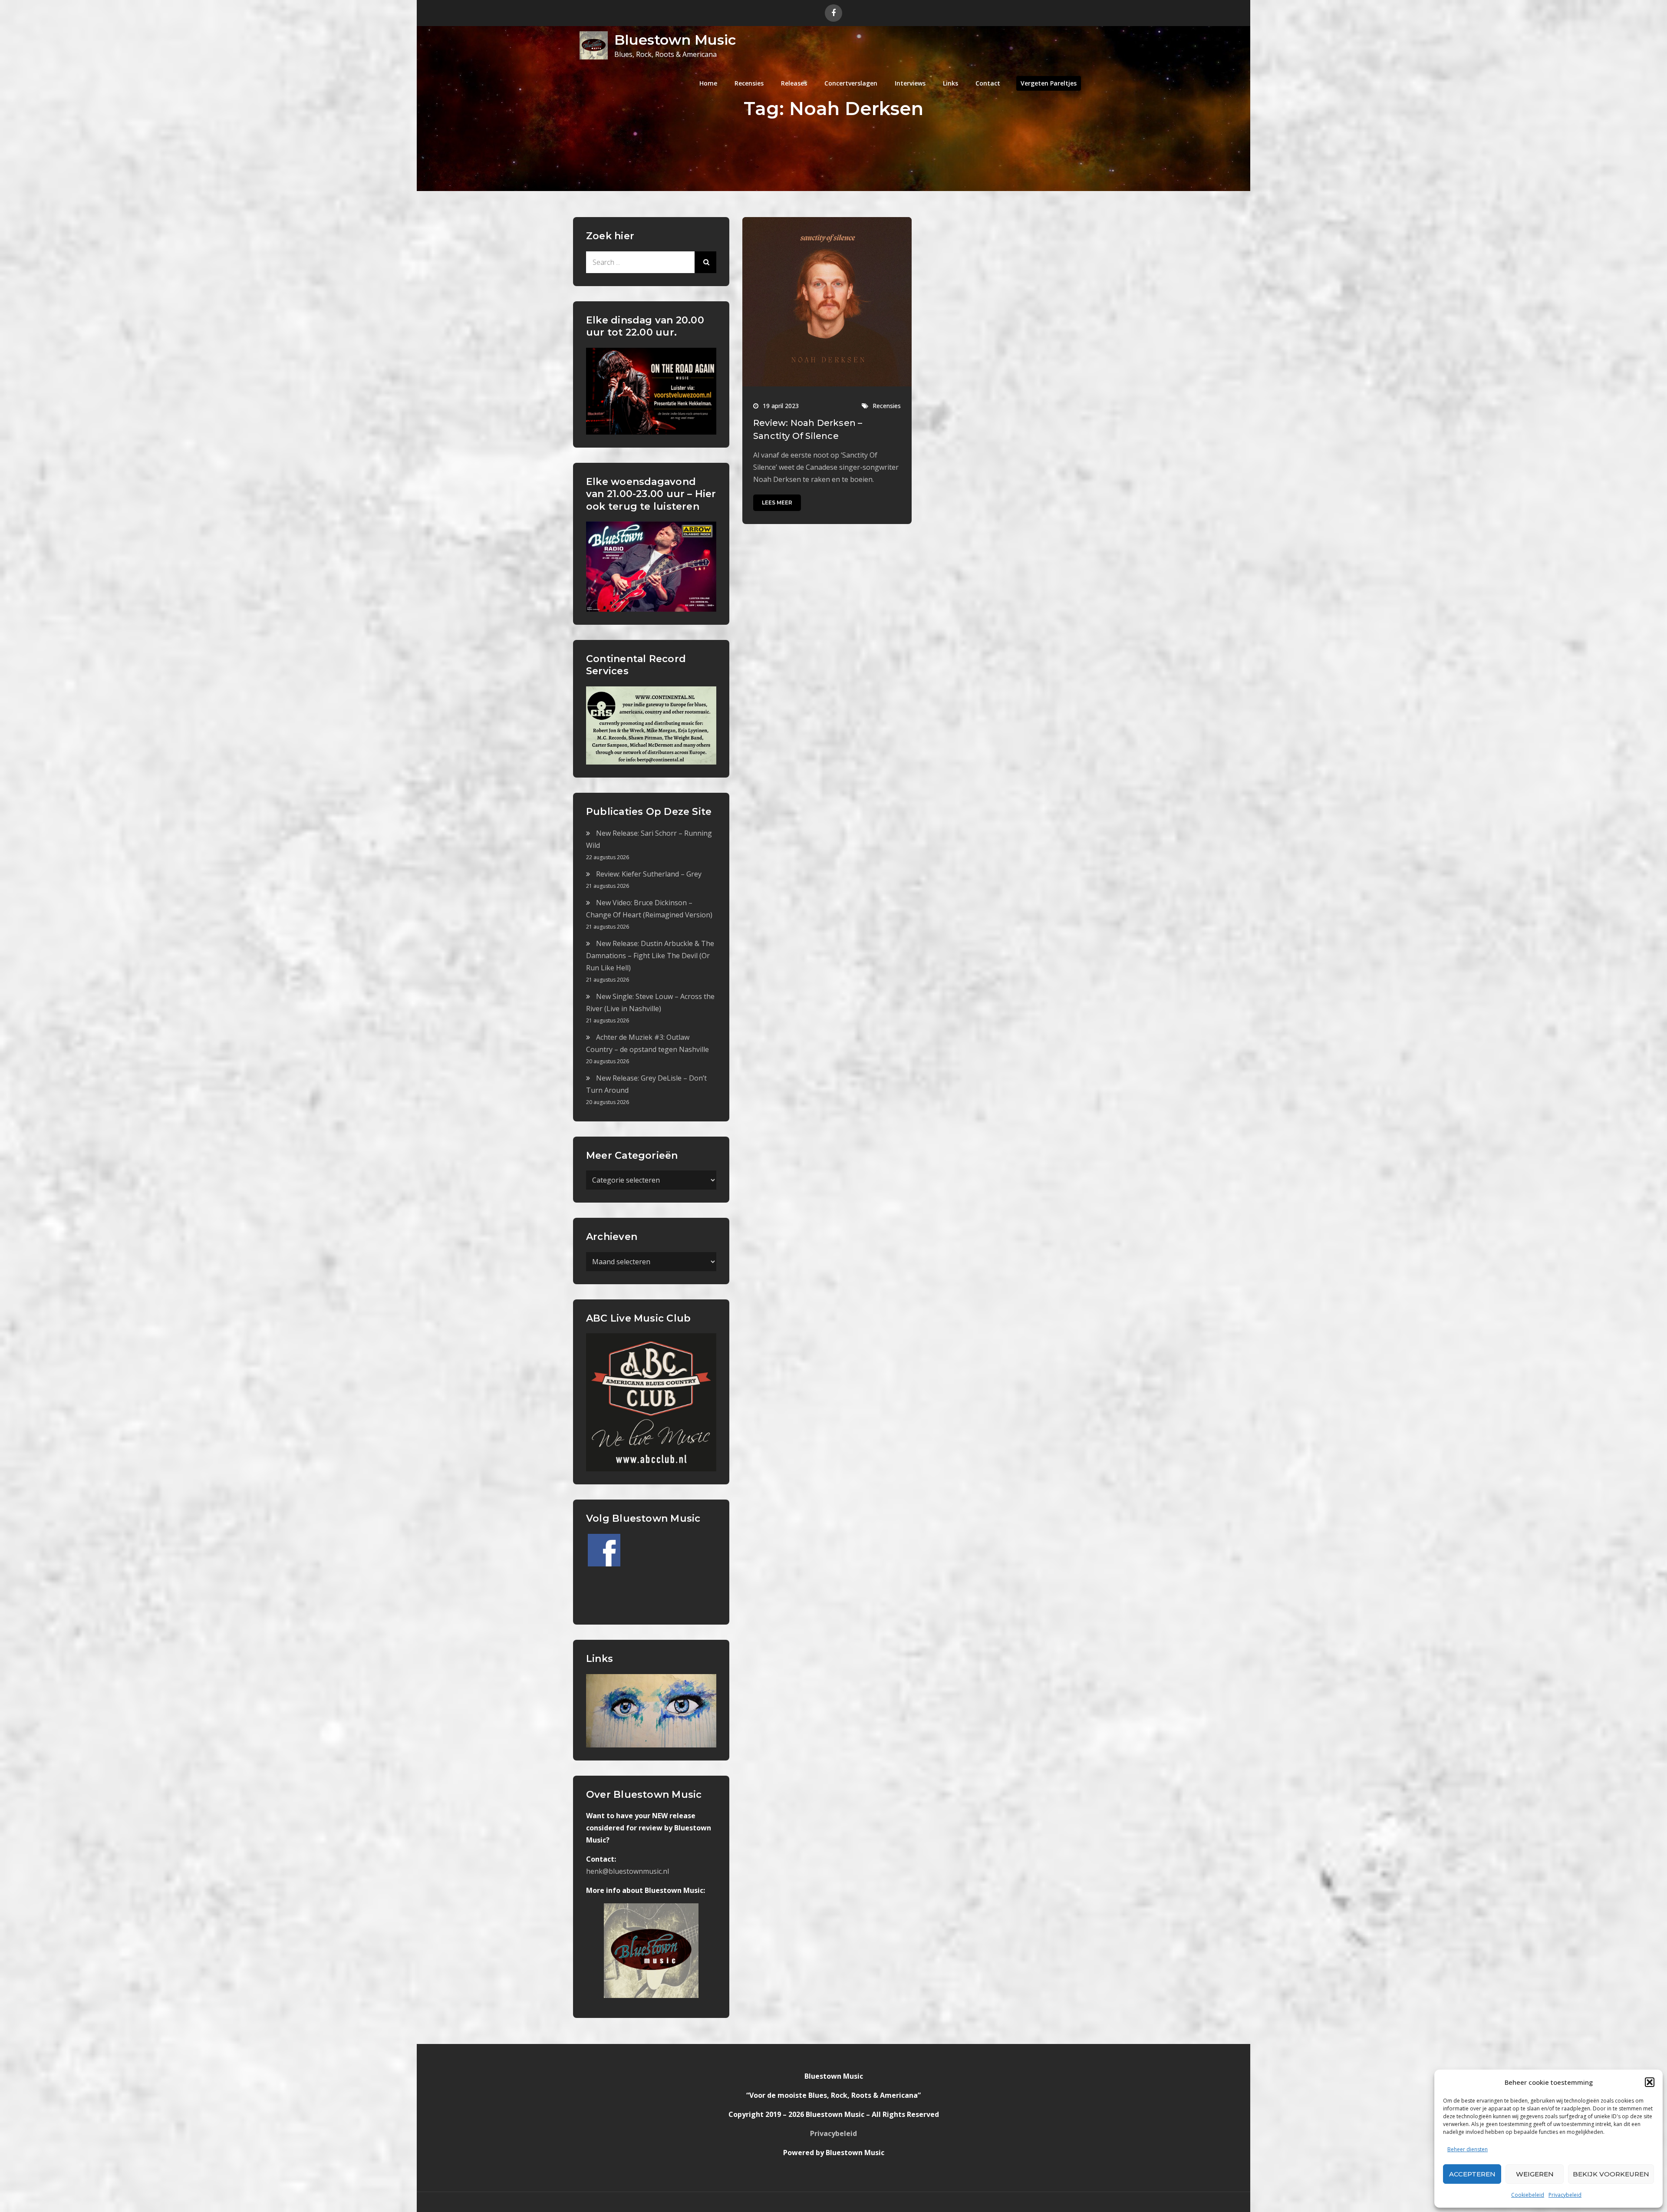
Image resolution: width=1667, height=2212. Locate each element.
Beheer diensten (1468, 2149)
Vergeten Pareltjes (1049, 83)
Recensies (749, 83)
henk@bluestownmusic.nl (628, 1871)
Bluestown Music (675, 40)
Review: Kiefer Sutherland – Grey (649, 874)
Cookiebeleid (1528, 2195)
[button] (1650, 2082)
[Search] (705, 262)
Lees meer (777, 503)
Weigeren (1535, 2174)
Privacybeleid (1565, 2195)
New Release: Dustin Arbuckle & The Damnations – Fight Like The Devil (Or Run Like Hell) (650, 956)
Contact (988, 83)
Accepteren (1472, 2174)
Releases (794, 83)
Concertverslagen (851, 83)
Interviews (910, 83)
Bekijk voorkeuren (1611, 2174)
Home (708, 83)
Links (950, 83)
